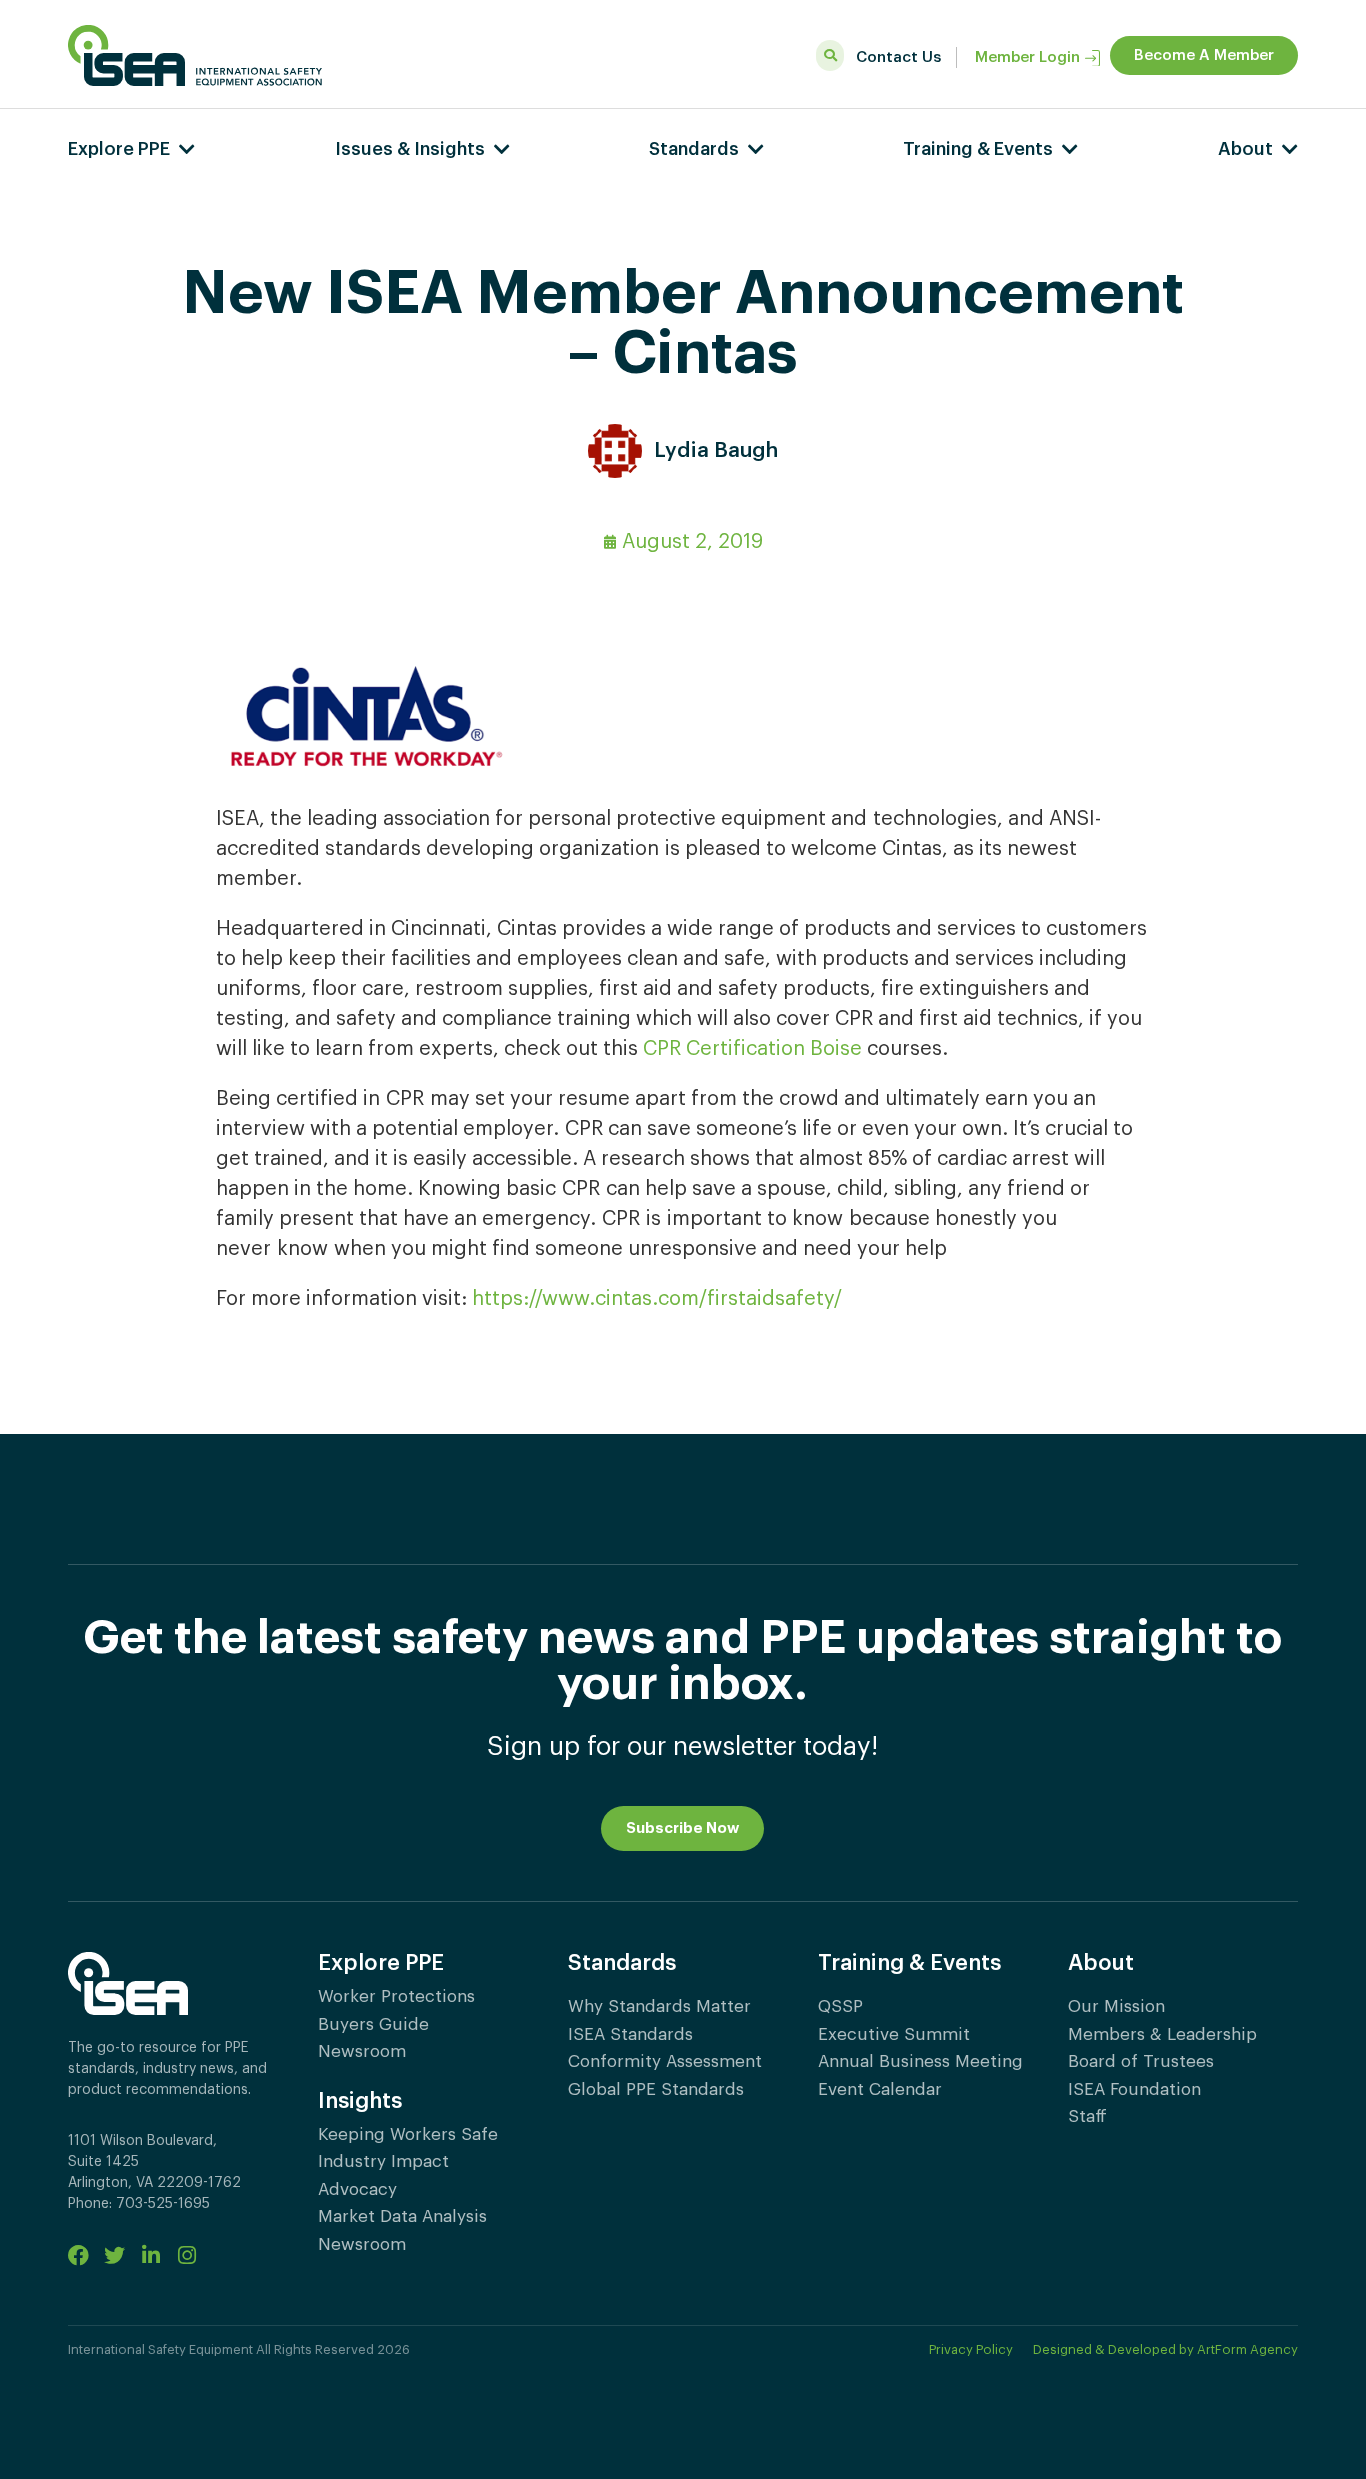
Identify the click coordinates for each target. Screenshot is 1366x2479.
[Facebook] (78, 2255)
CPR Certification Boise (752, 1049)
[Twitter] (114, 2255)
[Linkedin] (150, 2255)
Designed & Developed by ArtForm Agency (1165, 2349)
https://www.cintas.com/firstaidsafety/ (657, 1299)
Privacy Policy (971, 2349)
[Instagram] (186, 2255)
